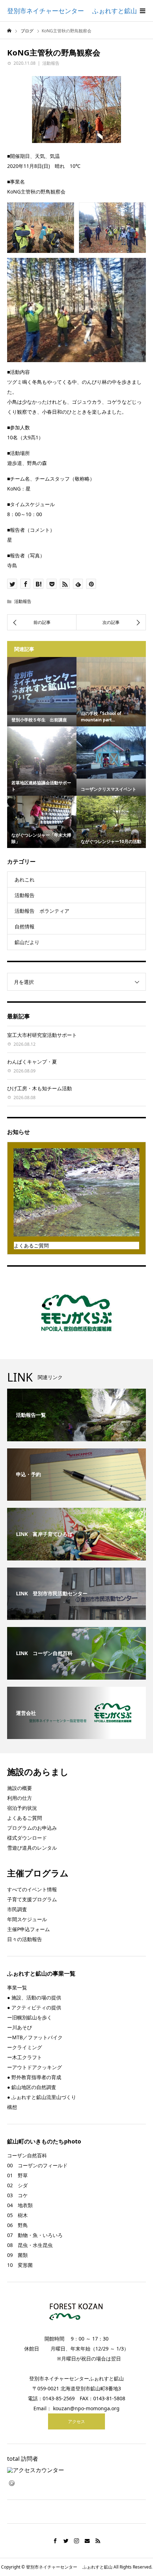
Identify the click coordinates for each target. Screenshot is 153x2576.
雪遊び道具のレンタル (32, 1848)
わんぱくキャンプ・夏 (32, 1062)
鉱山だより (27, 942)
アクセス (76, 2421)
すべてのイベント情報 (32, 1889)
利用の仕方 (20, 1798)
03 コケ (17, 2195)
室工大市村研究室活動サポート (42, 1035)
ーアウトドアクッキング (35, 2067)
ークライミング (25, 2047)
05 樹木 (17, 2215)
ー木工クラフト (25, 2057)
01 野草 (17, 2175)
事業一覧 (17, 1987)
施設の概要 (20, 1788)
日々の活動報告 (25, 1939)
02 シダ (17, 2185)
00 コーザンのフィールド (37, 2165)
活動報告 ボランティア (42, 911)
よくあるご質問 (25, 1818)
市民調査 (17, 1909)
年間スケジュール (27, 1919)
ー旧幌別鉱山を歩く (30, 2017)
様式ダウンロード (27, 1838)
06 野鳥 (17, 2225)
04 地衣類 (20, 2205)
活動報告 (51, 63)
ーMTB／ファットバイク (35, 2037)
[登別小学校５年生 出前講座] (42, 686)
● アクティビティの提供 (34, 2007)
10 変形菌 (20, 2265)
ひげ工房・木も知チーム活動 (39, 1088)
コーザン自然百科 (27, 2155)
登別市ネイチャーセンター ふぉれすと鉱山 (72, 11)
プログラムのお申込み (32, 1828)
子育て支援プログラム (32, 1899)
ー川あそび (20, 2027)
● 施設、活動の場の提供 (34, 1997)
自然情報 (25, 926)
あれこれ (25, 879)
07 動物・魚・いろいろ (35, 2235)
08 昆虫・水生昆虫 (30, 2245)
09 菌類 (17, 2255)
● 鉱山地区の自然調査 (32, 2087)
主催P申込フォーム (28, 1929)
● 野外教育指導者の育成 (34, 2077)
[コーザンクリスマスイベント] (111, 752)
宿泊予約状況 (22, 1808)
